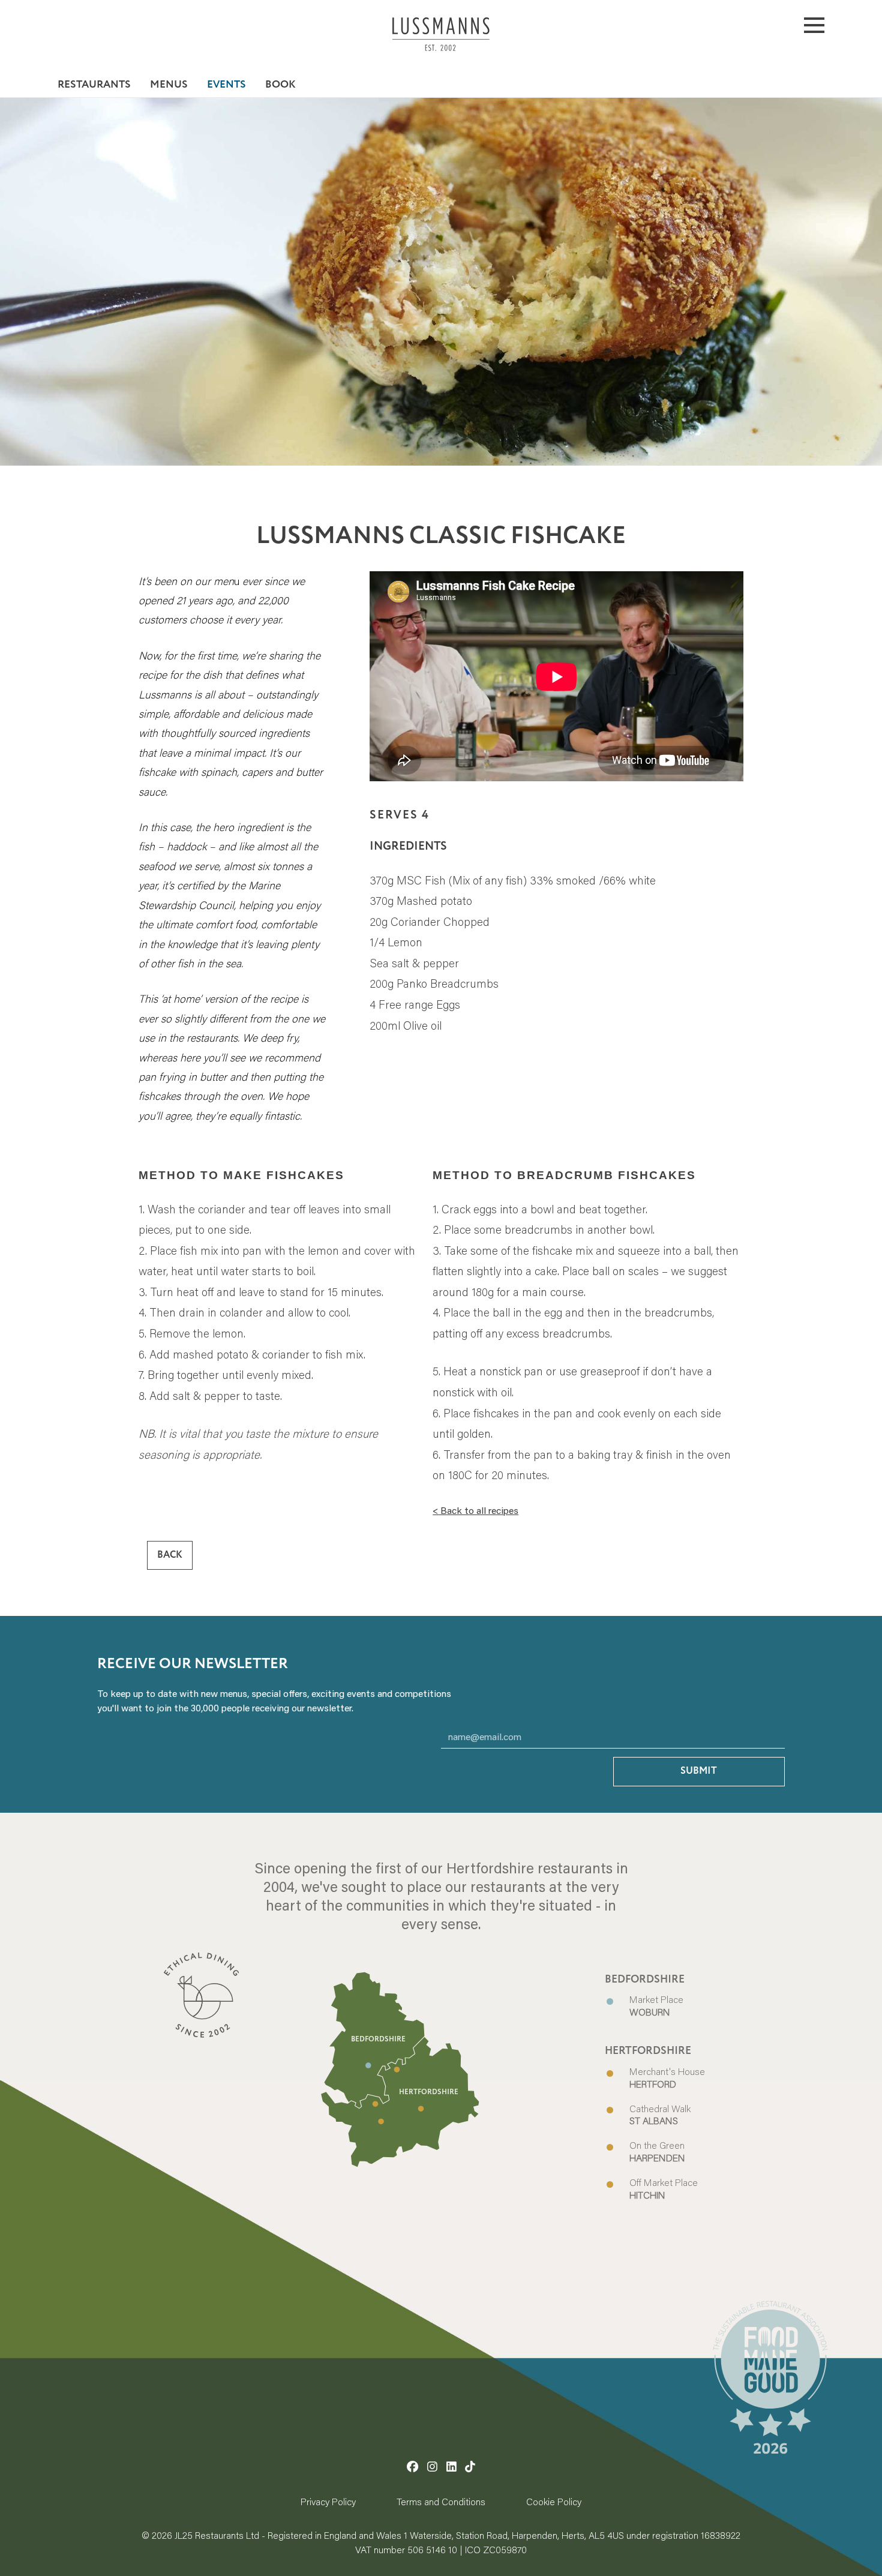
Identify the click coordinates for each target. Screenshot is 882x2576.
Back (170, 1556)
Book (280, 85)
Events (226, 85)
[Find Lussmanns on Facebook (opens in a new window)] (412, 2466)
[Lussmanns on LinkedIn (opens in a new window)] (451, 2466)
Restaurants (94, 85)
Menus (169, 85)
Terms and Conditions (441, 2501)
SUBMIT (699, 1771)
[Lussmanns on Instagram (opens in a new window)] (432, 2466)
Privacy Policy (328, 2501)
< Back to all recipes (475, 1510)
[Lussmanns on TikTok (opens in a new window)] (470, 2466)
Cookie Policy (554, 2501)
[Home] (441, 44)
